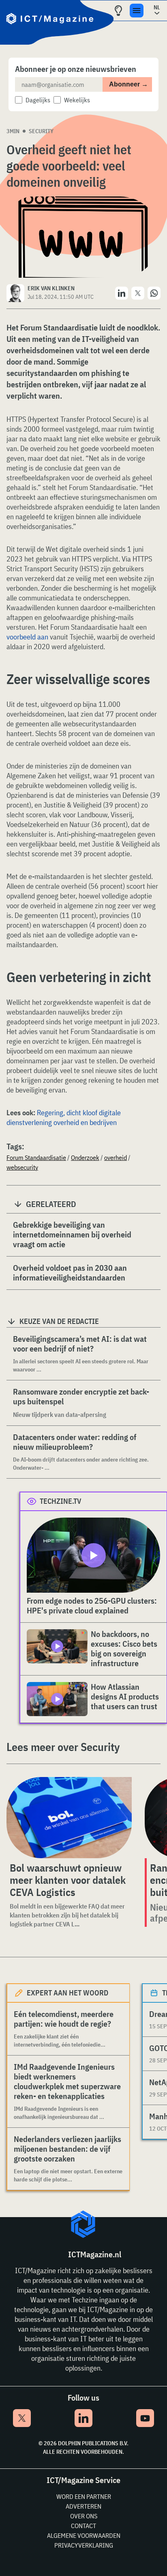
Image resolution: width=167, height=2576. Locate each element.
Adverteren (83, 2506)
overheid (116, 1157)
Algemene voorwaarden (84, 2535)
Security (41, 131)
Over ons (84, 2516)
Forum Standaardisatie (36, 1157)
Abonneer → (128, 84)
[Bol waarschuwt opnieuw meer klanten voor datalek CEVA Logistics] (69, 1818)
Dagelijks (38, 100)
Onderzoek (85, 1157)
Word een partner (84, 2496)
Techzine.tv (61, 1501)
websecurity (22, 1167)
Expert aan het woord (67, 1993)
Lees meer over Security (63, 1747)
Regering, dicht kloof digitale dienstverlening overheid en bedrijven (64, 1117)
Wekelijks (77, 100)
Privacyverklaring (84, 2545)
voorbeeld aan (27, 637)
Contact (83, 2526)
